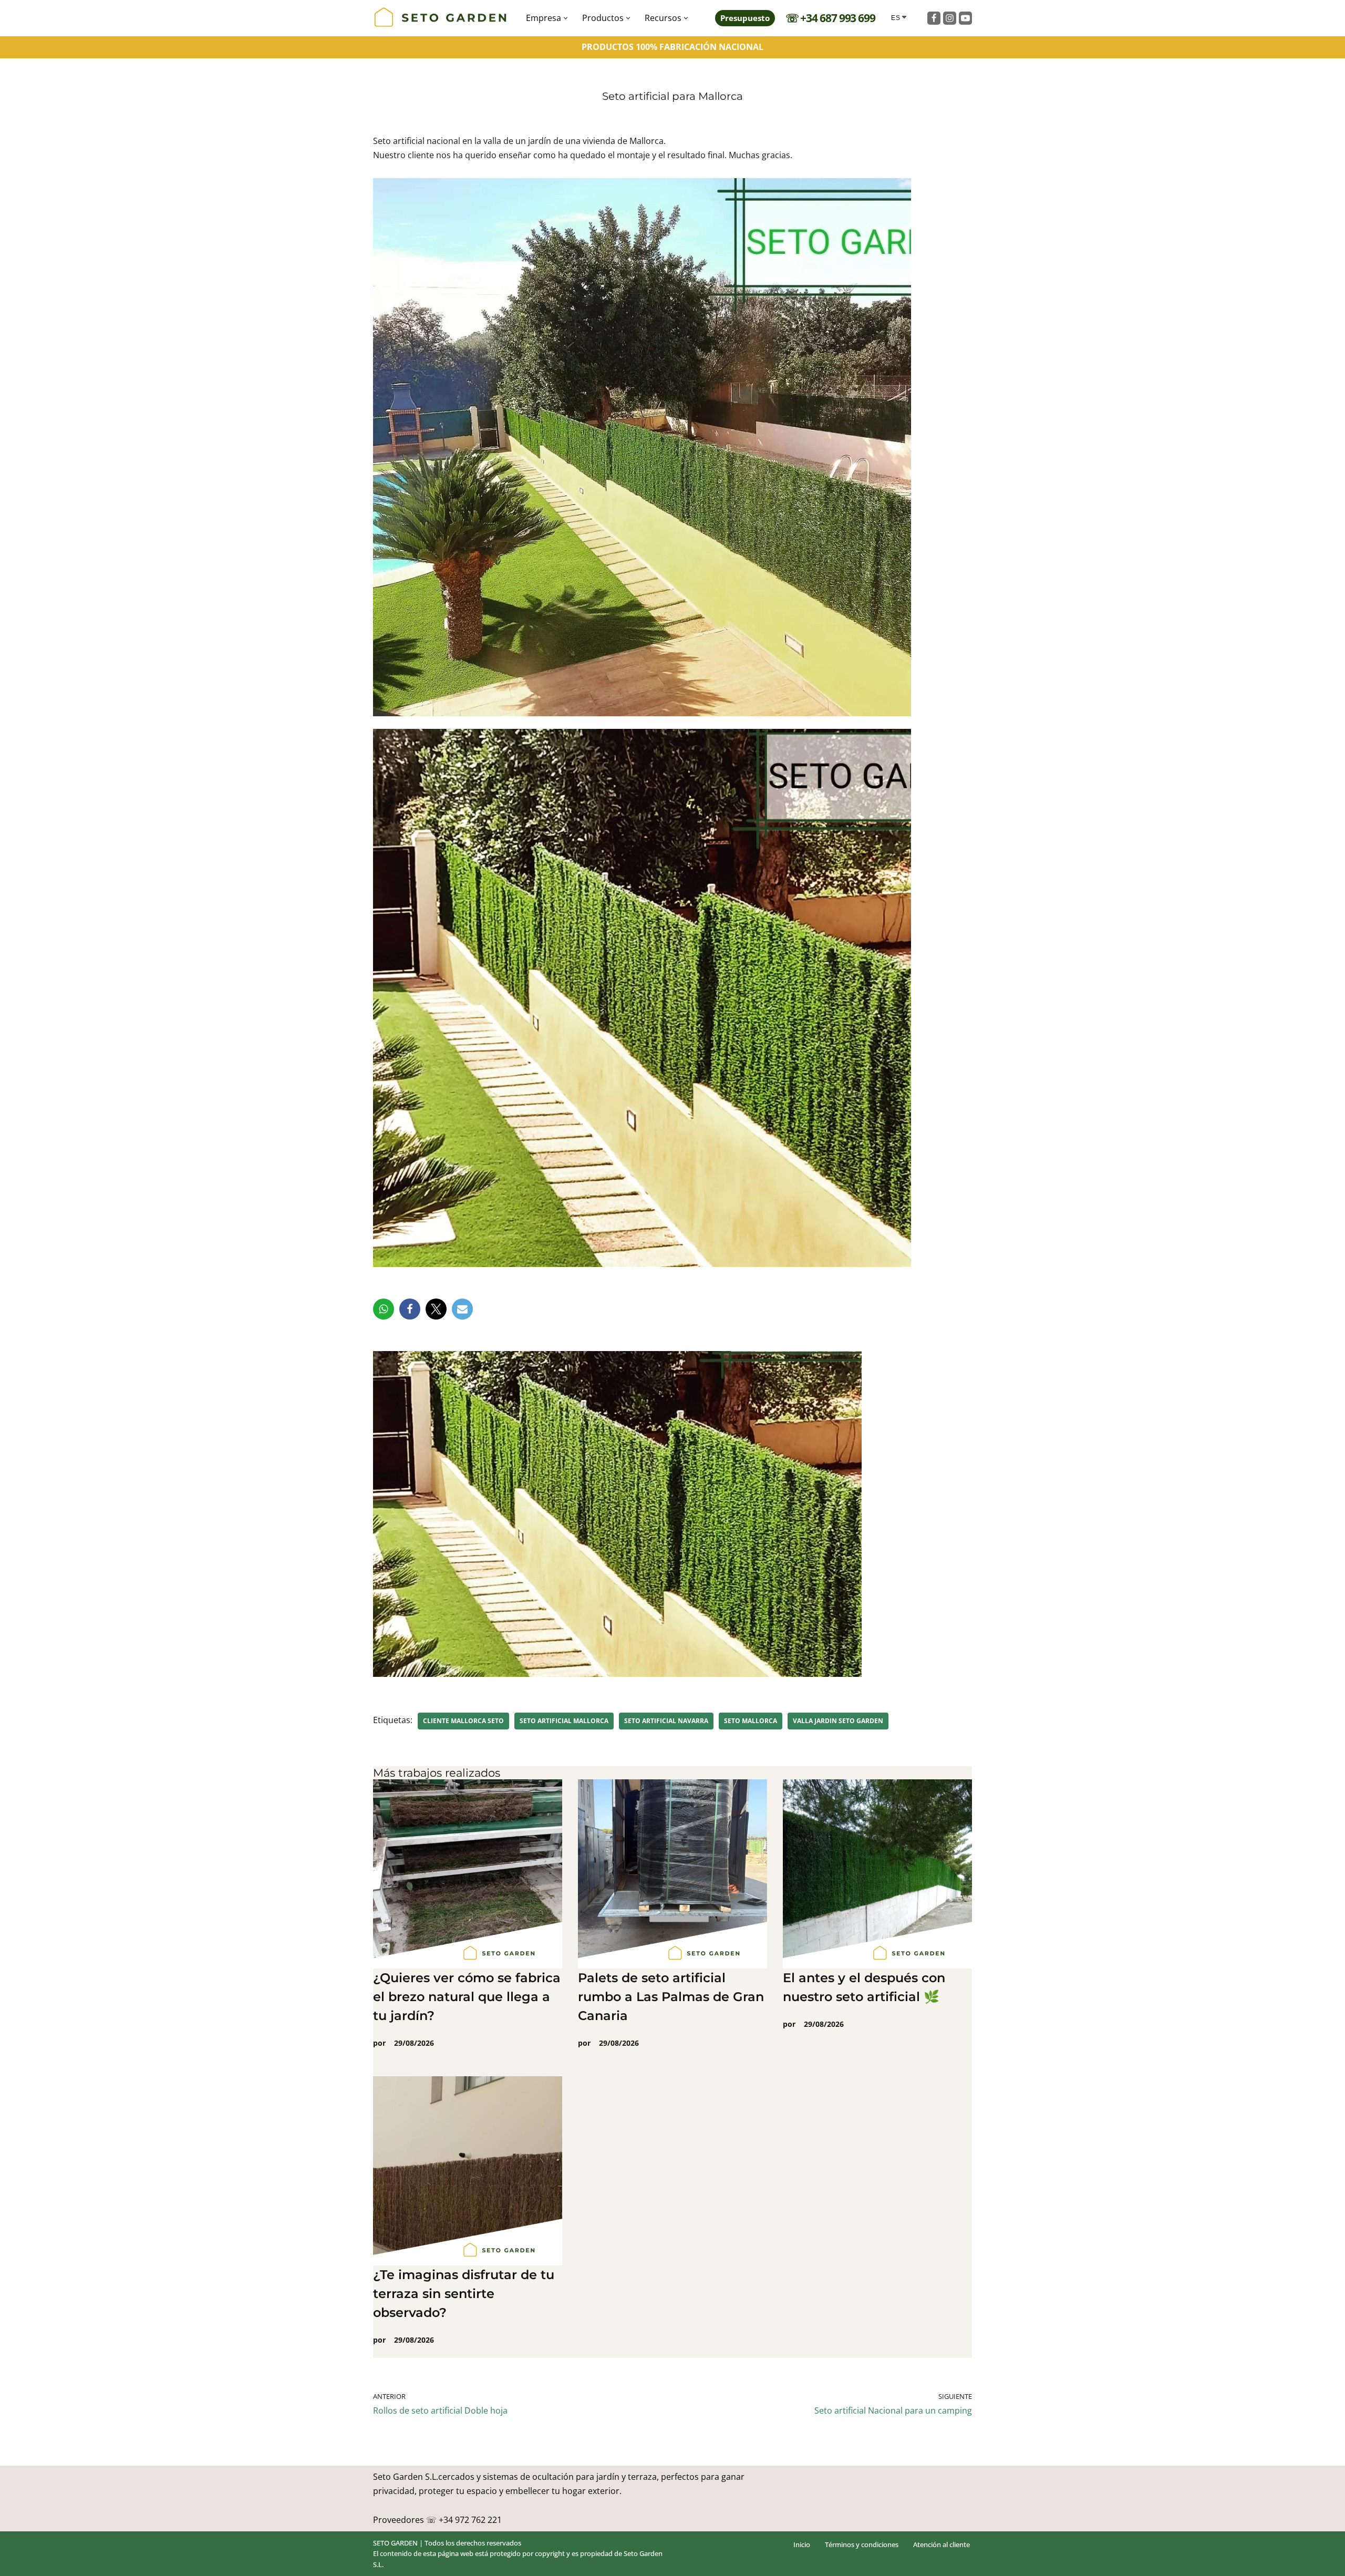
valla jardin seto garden (838, 1721)
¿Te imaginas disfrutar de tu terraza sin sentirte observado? (464, 2294)
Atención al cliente (941, 2544)
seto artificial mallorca (564, 1721)
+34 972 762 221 (470, 2519)
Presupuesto (745, 18)
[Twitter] (436, 1309)
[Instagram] (950, 18)
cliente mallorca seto (463, 1721)
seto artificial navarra (666, 1721)
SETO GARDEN (395, 2543)
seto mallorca (751, 1721)
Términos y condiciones (862, 2544)
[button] (566, 18)
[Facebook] (934, 18)
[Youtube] (965, 18)
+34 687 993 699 (838, 18)
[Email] (462, 1309)
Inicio (802, 2544)
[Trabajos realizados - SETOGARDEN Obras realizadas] (441, 18)
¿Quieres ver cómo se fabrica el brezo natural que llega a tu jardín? (467, 1997)
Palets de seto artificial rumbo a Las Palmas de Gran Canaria (671, 1997)
